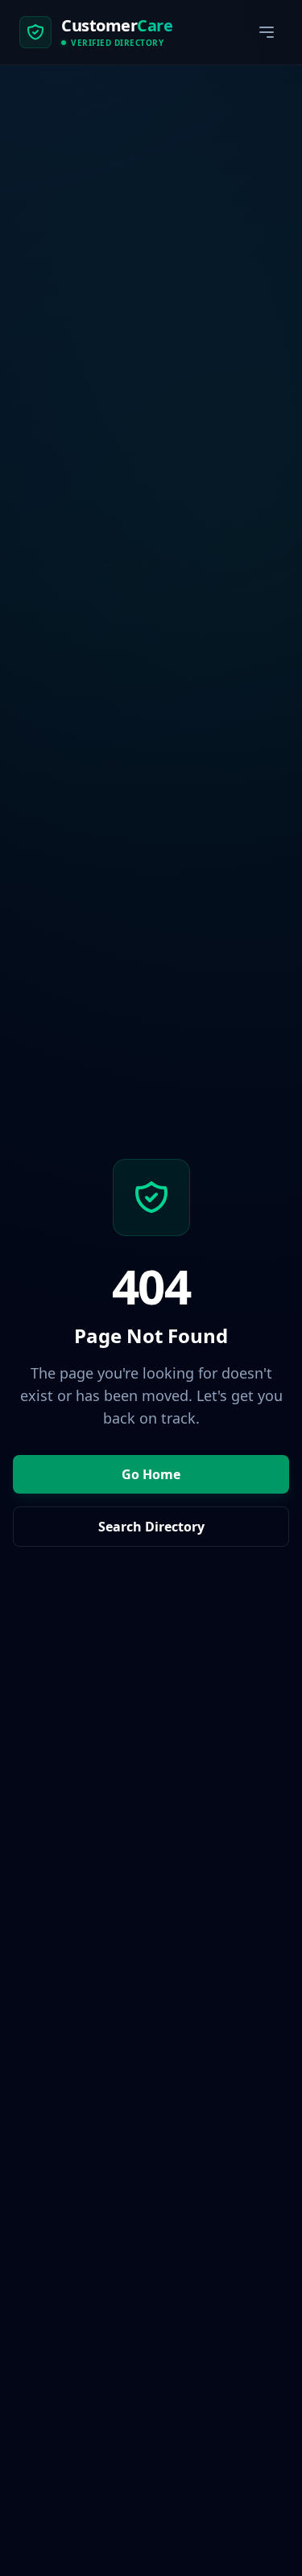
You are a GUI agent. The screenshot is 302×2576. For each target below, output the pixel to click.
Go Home (151, 1474)
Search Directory (151, 1527)
